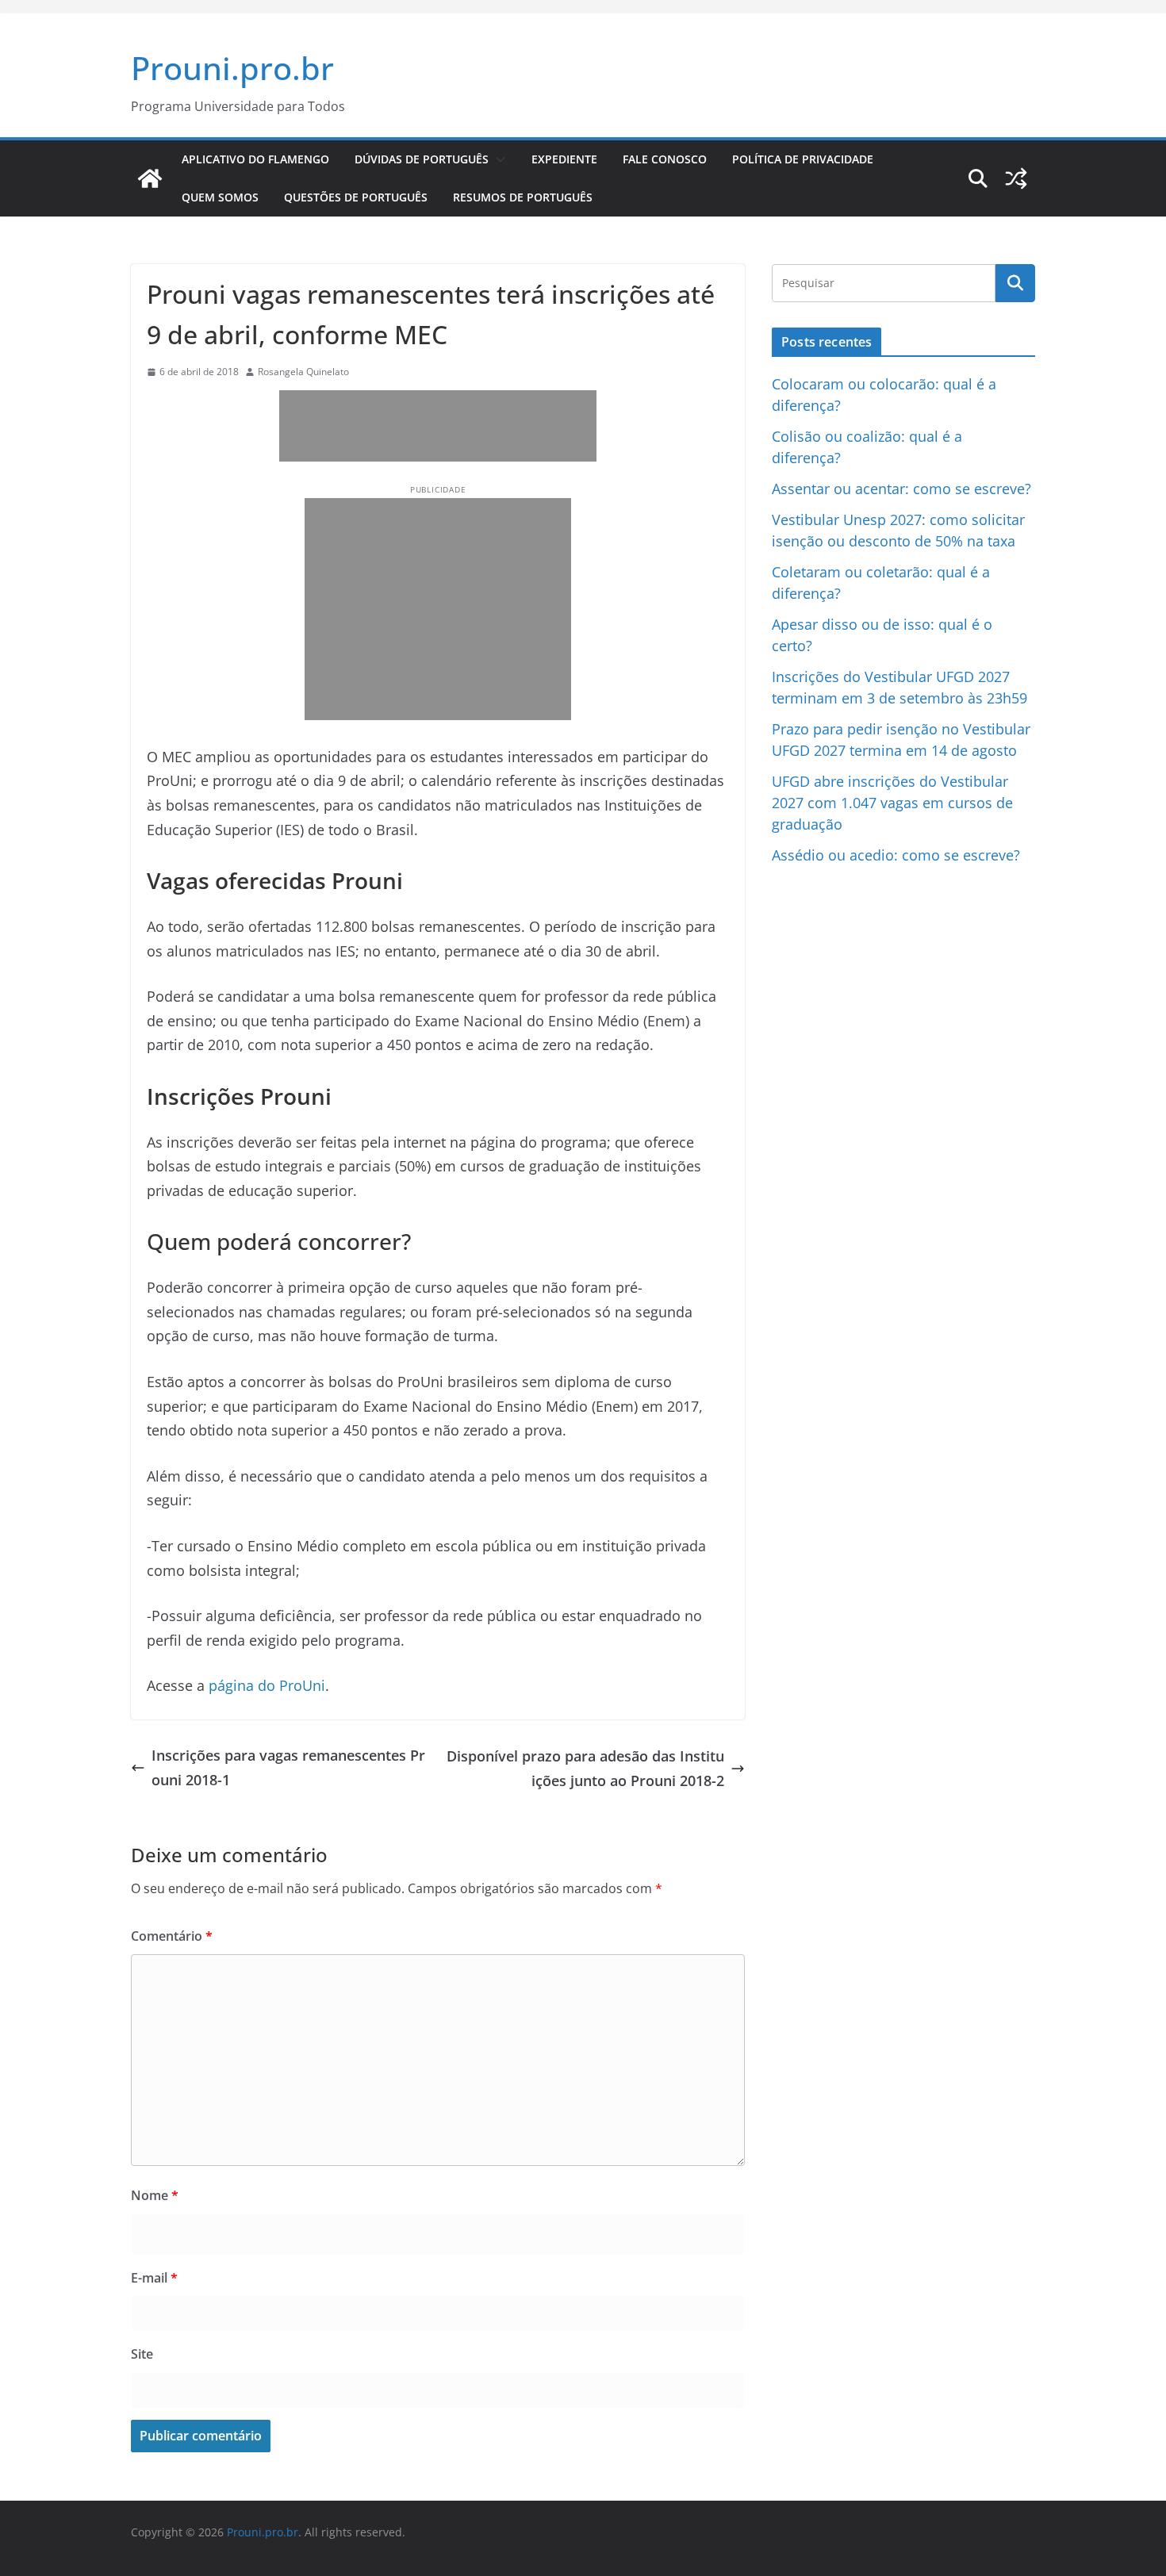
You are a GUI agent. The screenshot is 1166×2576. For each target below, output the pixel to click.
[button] (497, 159)
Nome (155, 2195)
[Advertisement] (359, 426)
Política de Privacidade (803, 159)
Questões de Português (356, 197)
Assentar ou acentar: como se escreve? (901, 489)
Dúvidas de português (422, 159)
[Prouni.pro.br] (150, 178)
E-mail (154, 2278)
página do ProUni (267, 1685)
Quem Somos (220, 197)
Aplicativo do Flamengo (255, 159)
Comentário (172, 1936)
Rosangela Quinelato (303, 372)
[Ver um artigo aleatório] (1016, 178)
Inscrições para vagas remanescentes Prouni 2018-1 (288, 1767)
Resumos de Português (523, 197)
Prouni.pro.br (232, 68)
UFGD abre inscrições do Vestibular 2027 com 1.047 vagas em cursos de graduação (892, 803)
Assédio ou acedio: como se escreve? (896, 855)
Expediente (564, 159)
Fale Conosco (665, 159)
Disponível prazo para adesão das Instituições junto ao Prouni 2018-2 (585, 1768)
